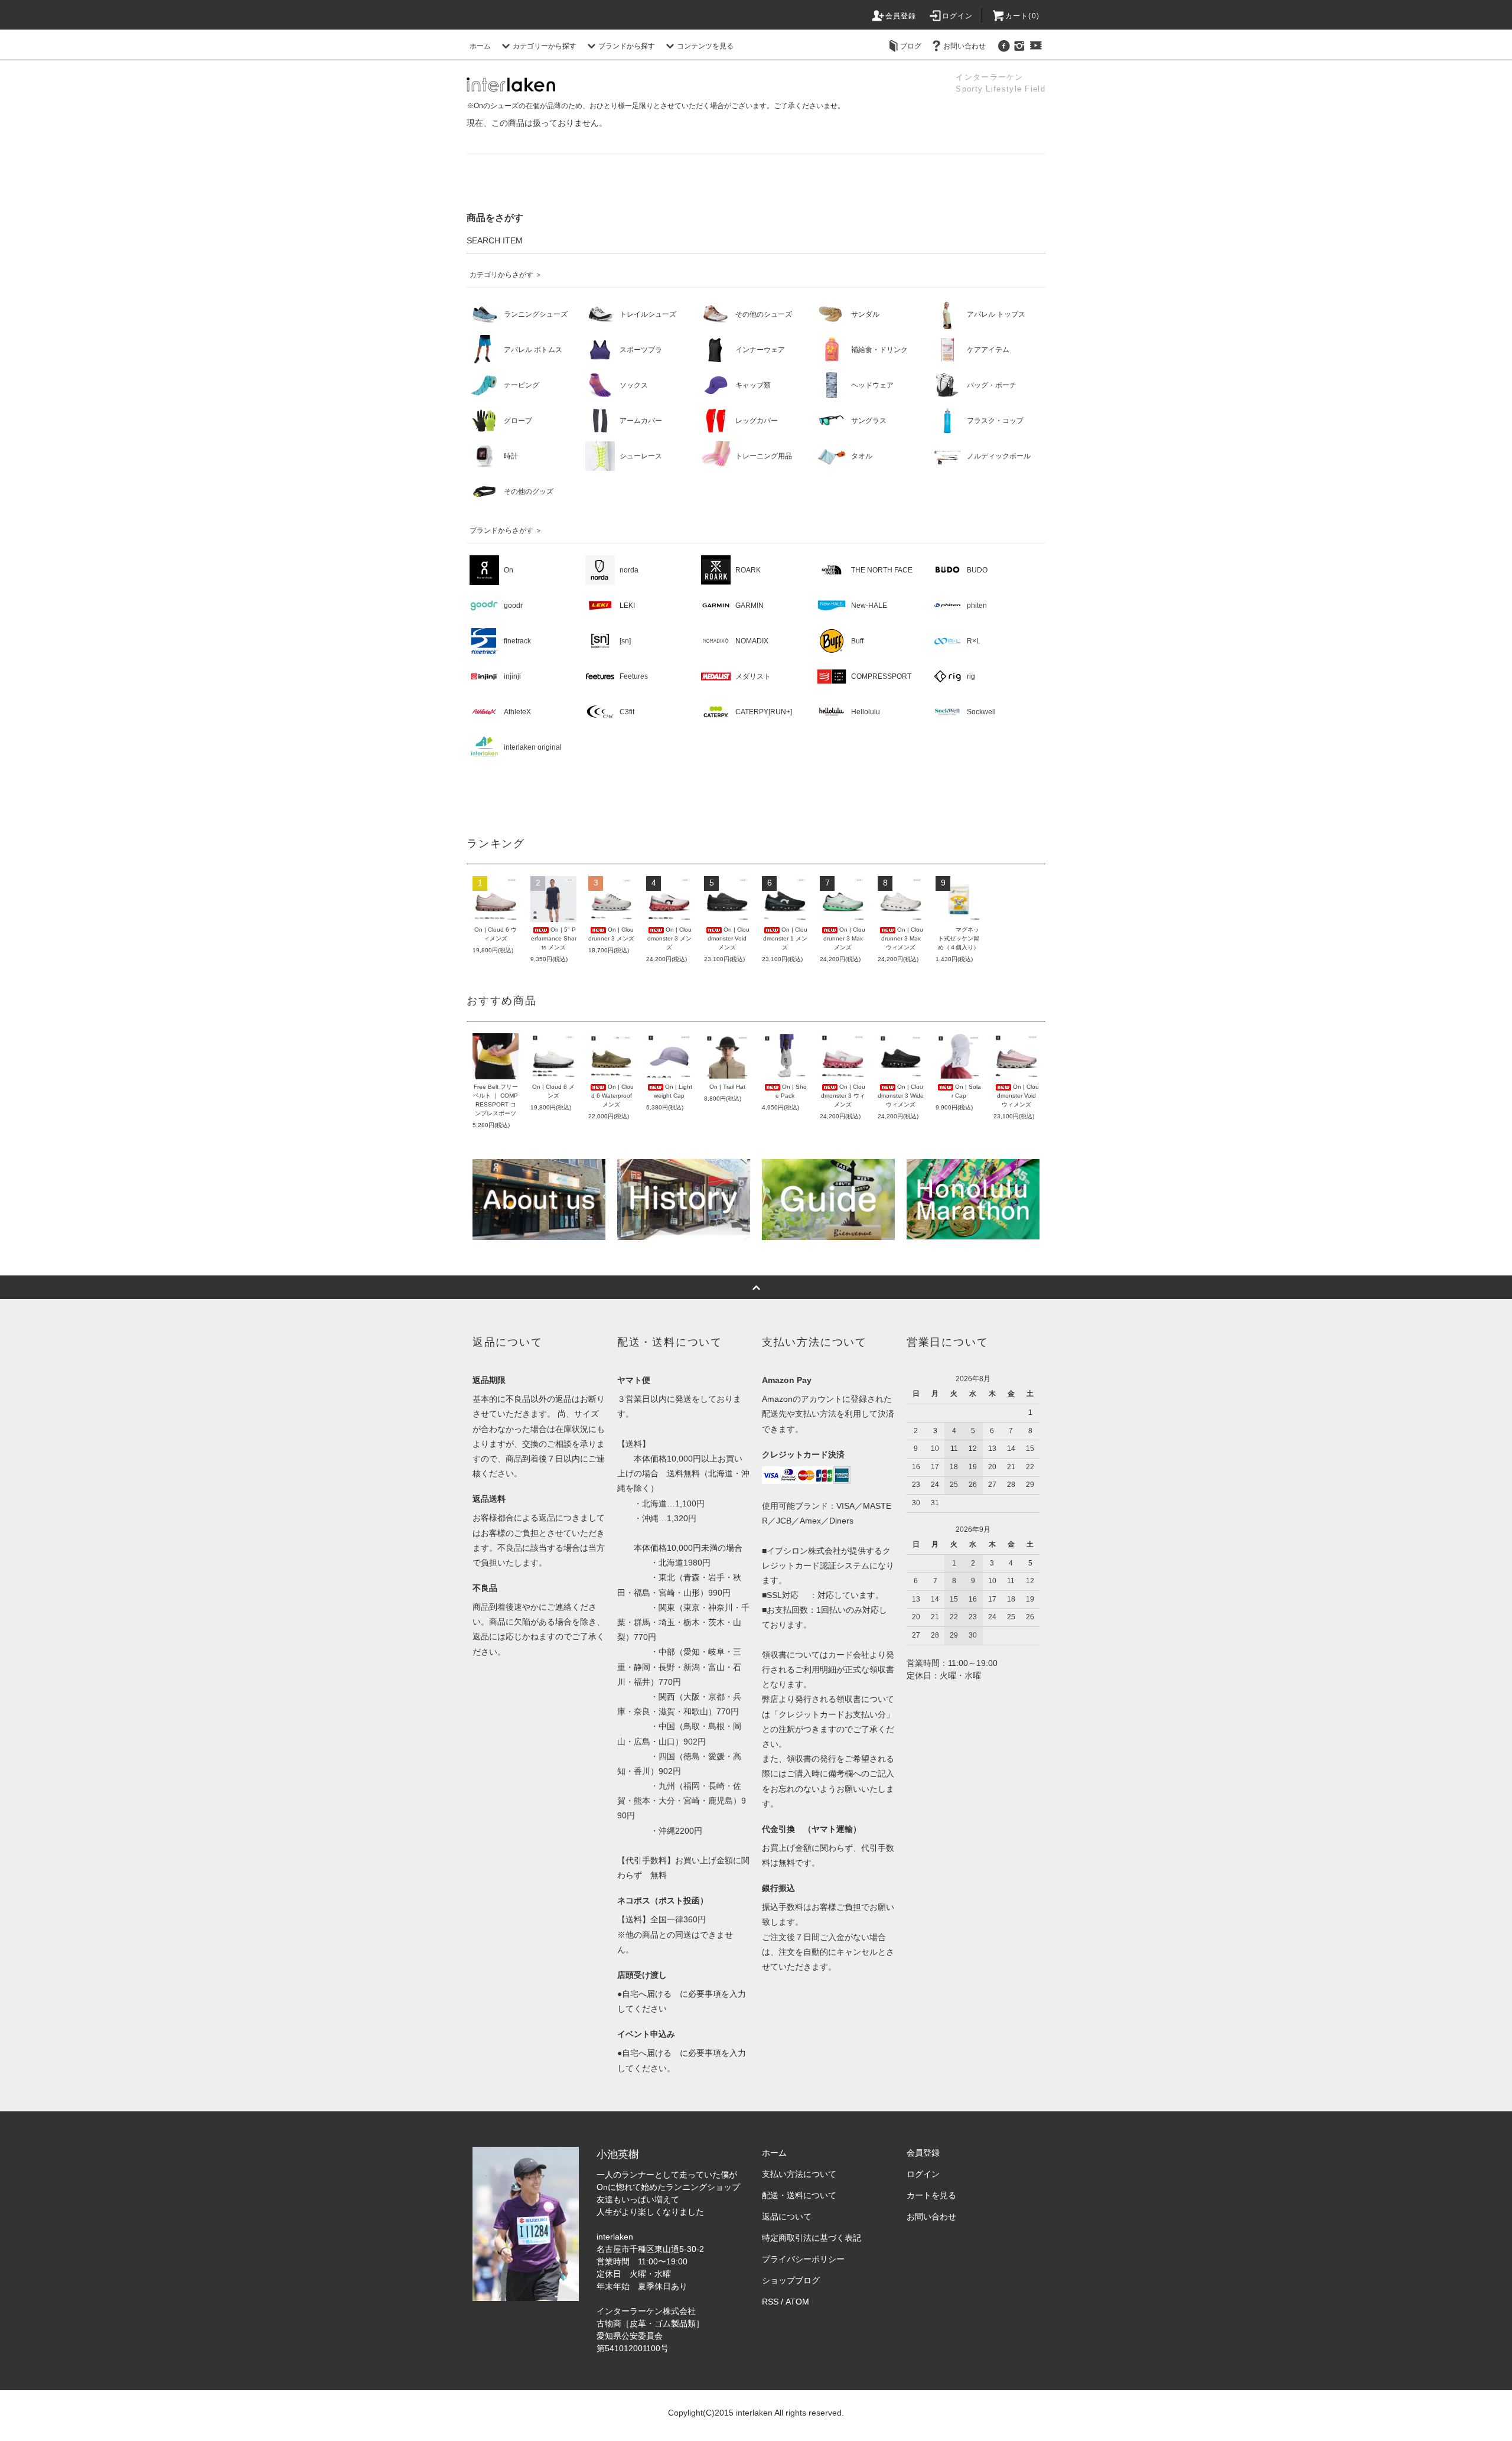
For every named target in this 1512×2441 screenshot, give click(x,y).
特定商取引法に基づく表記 (812, 2238)
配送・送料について (799, 2195)
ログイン (958, 16)
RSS (770, 2302)
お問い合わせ (964, 46)
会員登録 (901, 16)
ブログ (911, 46)
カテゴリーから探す (545, 46)
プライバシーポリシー (803, 2259)
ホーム (480, 46)
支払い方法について (799, 2174)
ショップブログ (791, 2280)
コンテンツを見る (705, 46)
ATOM (797, 2302)
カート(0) (1022, 16)
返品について (787, 2217)
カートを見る (931, 2195)
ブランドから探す (627, 46)
